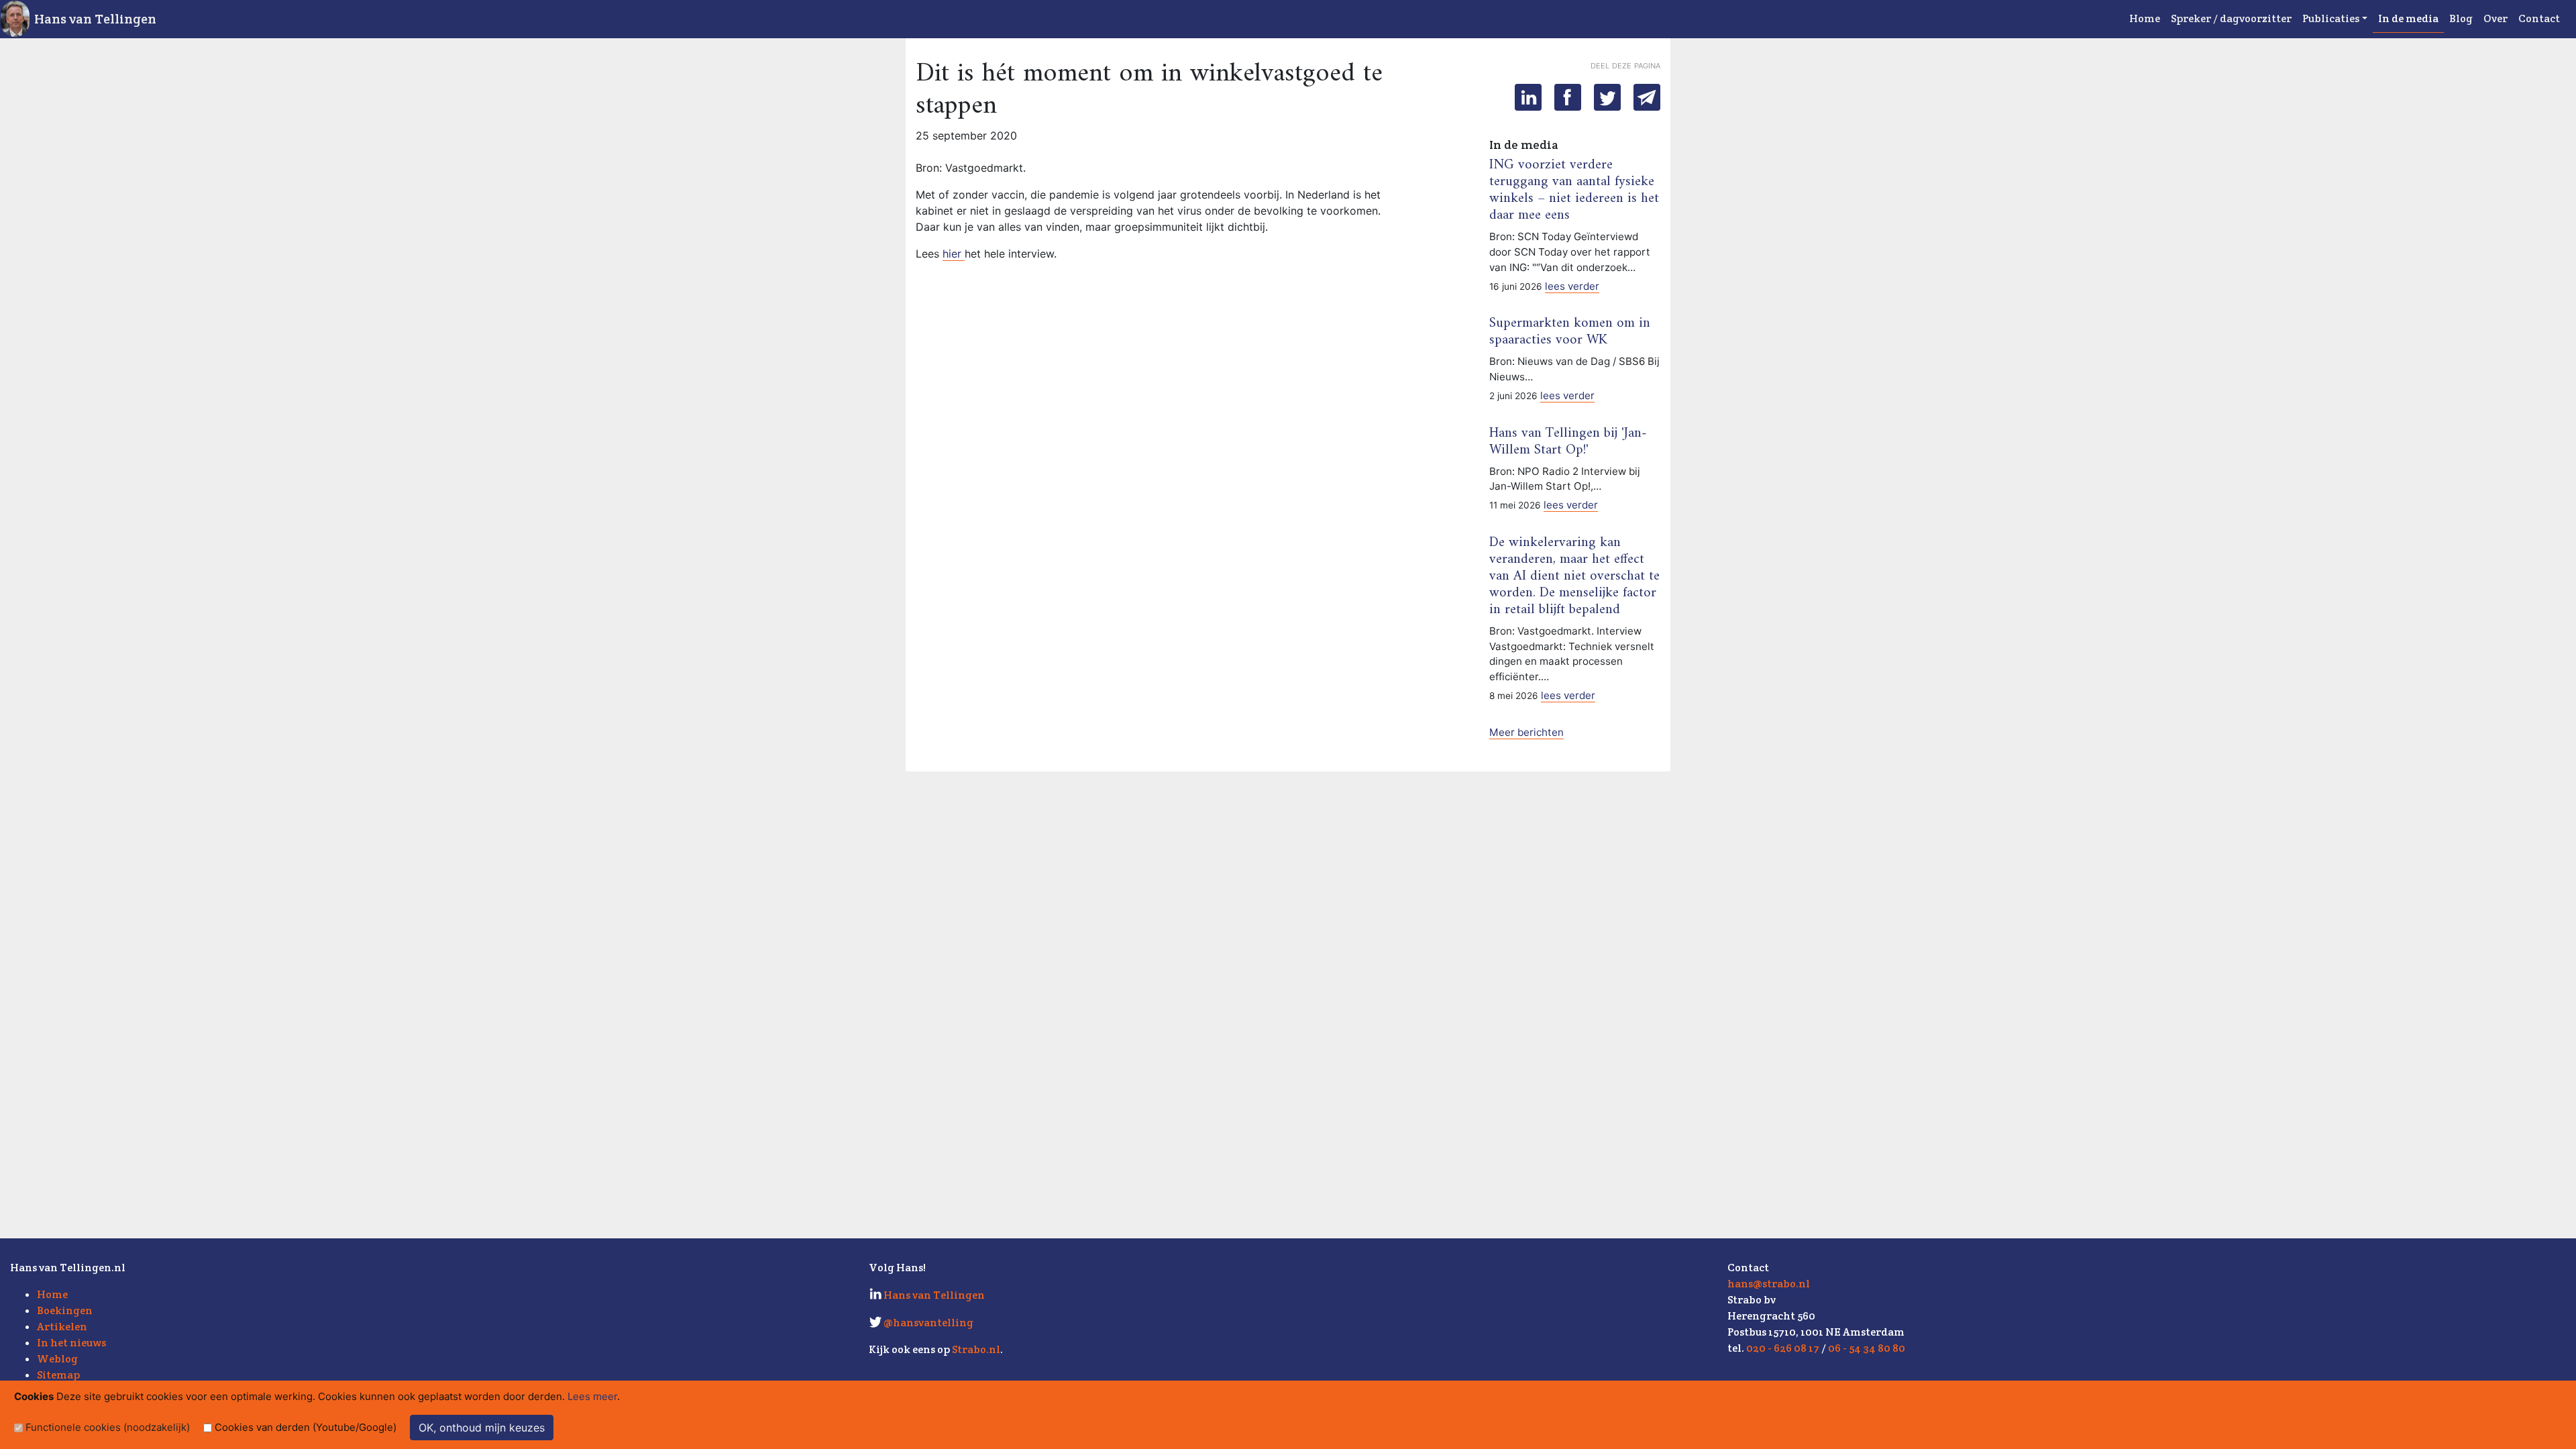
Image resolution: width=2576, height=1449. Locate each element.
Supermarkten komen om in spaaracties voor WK (1570, 332)
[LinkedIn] (1528, 97)
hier (954, 254)
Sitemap (58, 1375)
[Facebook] (1568, 97)
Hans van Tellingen (95, 19)
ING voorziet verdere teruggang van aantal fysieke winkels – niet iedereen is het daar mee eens (1574, 190)
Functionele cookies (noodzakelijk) (108, 1427)
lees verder (1572, 286)
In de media (2408, 18)
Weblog (57, 1359)
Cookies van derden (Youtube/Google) (306, 1427)
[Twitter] (1607, 97)
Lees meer (592, 1396)
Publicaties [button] (2331, 18)
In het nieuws (71, 1343)
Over (2495, 18)
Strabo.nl (976, 1349)
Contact (2539, 18)
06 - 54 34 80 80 (1867, 1348)
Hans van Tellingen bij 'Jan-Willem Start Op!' (1568, 442)
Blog (2461, 18)
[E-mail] (1647, 97)
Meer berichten (1526, 732)
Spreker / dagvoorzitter (2231, 18)
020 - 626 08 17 (1783, 1348)
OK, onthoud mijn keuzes (482, 1428)
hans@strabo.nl (1769, 1284)
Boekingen (65, 1310)
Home (2145, 18)
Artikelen (62, 1327)
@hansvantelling (928, 1323)
